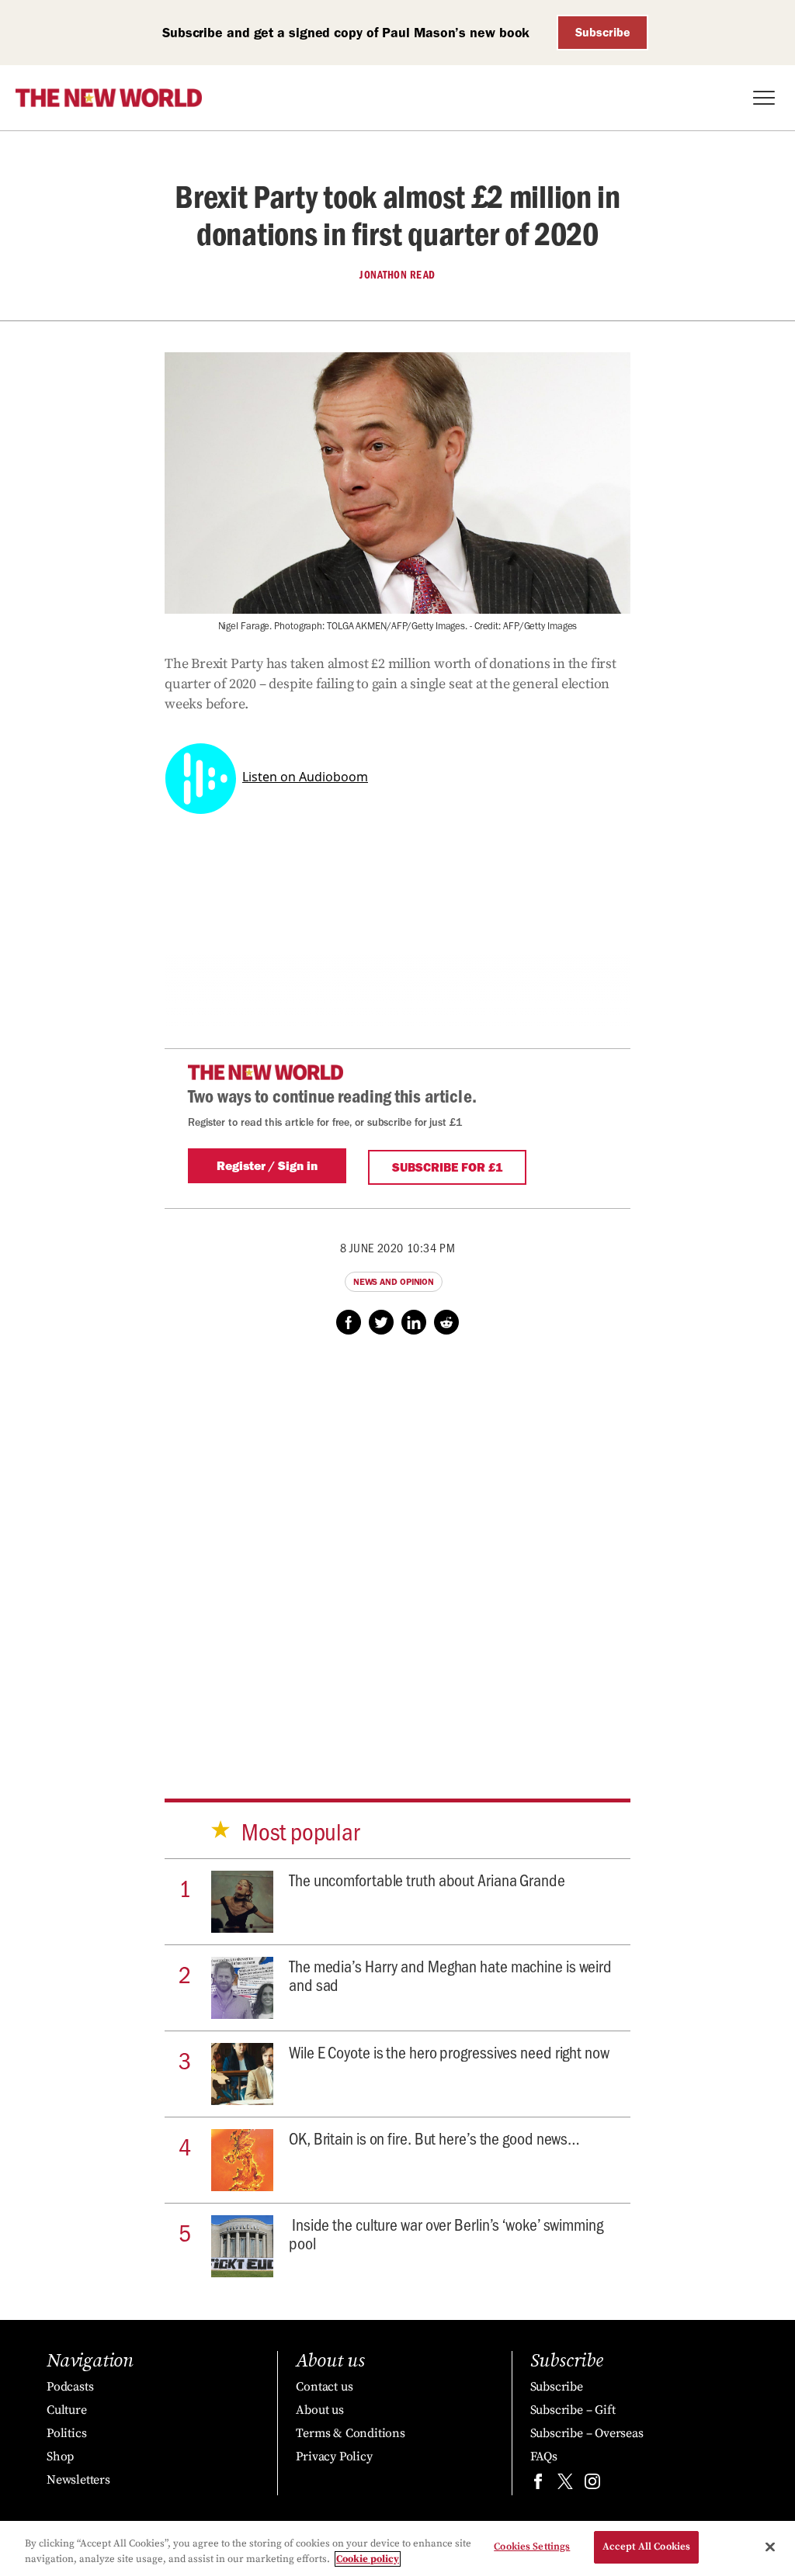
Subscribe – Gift (573, 2410)
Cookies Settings (532, 2547)
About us (319, 2410)
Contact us (324, 2387)
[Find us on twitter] (565, 2485)
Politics (66, 2433)
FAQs (544, 2457)
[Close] (770, 2547)
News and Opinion (394, 1282)
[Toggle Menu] (764, 98)
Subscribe (603, 32)
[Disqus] (397, 1552)
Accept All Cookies (646, 2547)
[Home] (109, 98)
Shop (60, 2457)
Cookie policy (368, 2559)
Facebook (349, 1322)
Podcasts (70, 2387)
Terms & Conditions (350, 2433)
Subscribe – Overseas (587, 2433)
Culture (67, 2410)
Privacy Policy (334, 2457)
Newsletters (78, 2480)
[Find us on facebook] (538, 2485)
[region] (397, 2548)
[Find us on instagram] (592, 2485)
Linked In (414, 1322)
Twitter (381, 1322)
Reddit (446, 1322)
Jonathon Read (397, 275)
